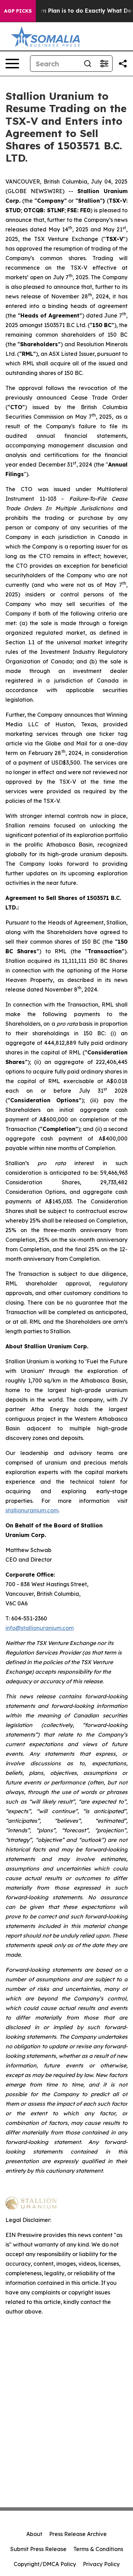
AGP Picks (18, 11)
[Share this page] (123, 64)
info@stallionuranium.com (40, 1628)
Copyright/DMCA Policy (45, 2564)
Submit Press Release (38, 2549)
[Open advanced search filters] (104, 64)
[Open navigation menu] (12, 64)
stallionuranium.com (32, 1510)
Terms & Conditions (98, 2549)
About (34, 2534)
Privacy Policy (101, 2564)
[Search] (88, 64)
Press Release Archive (78, 2534)
